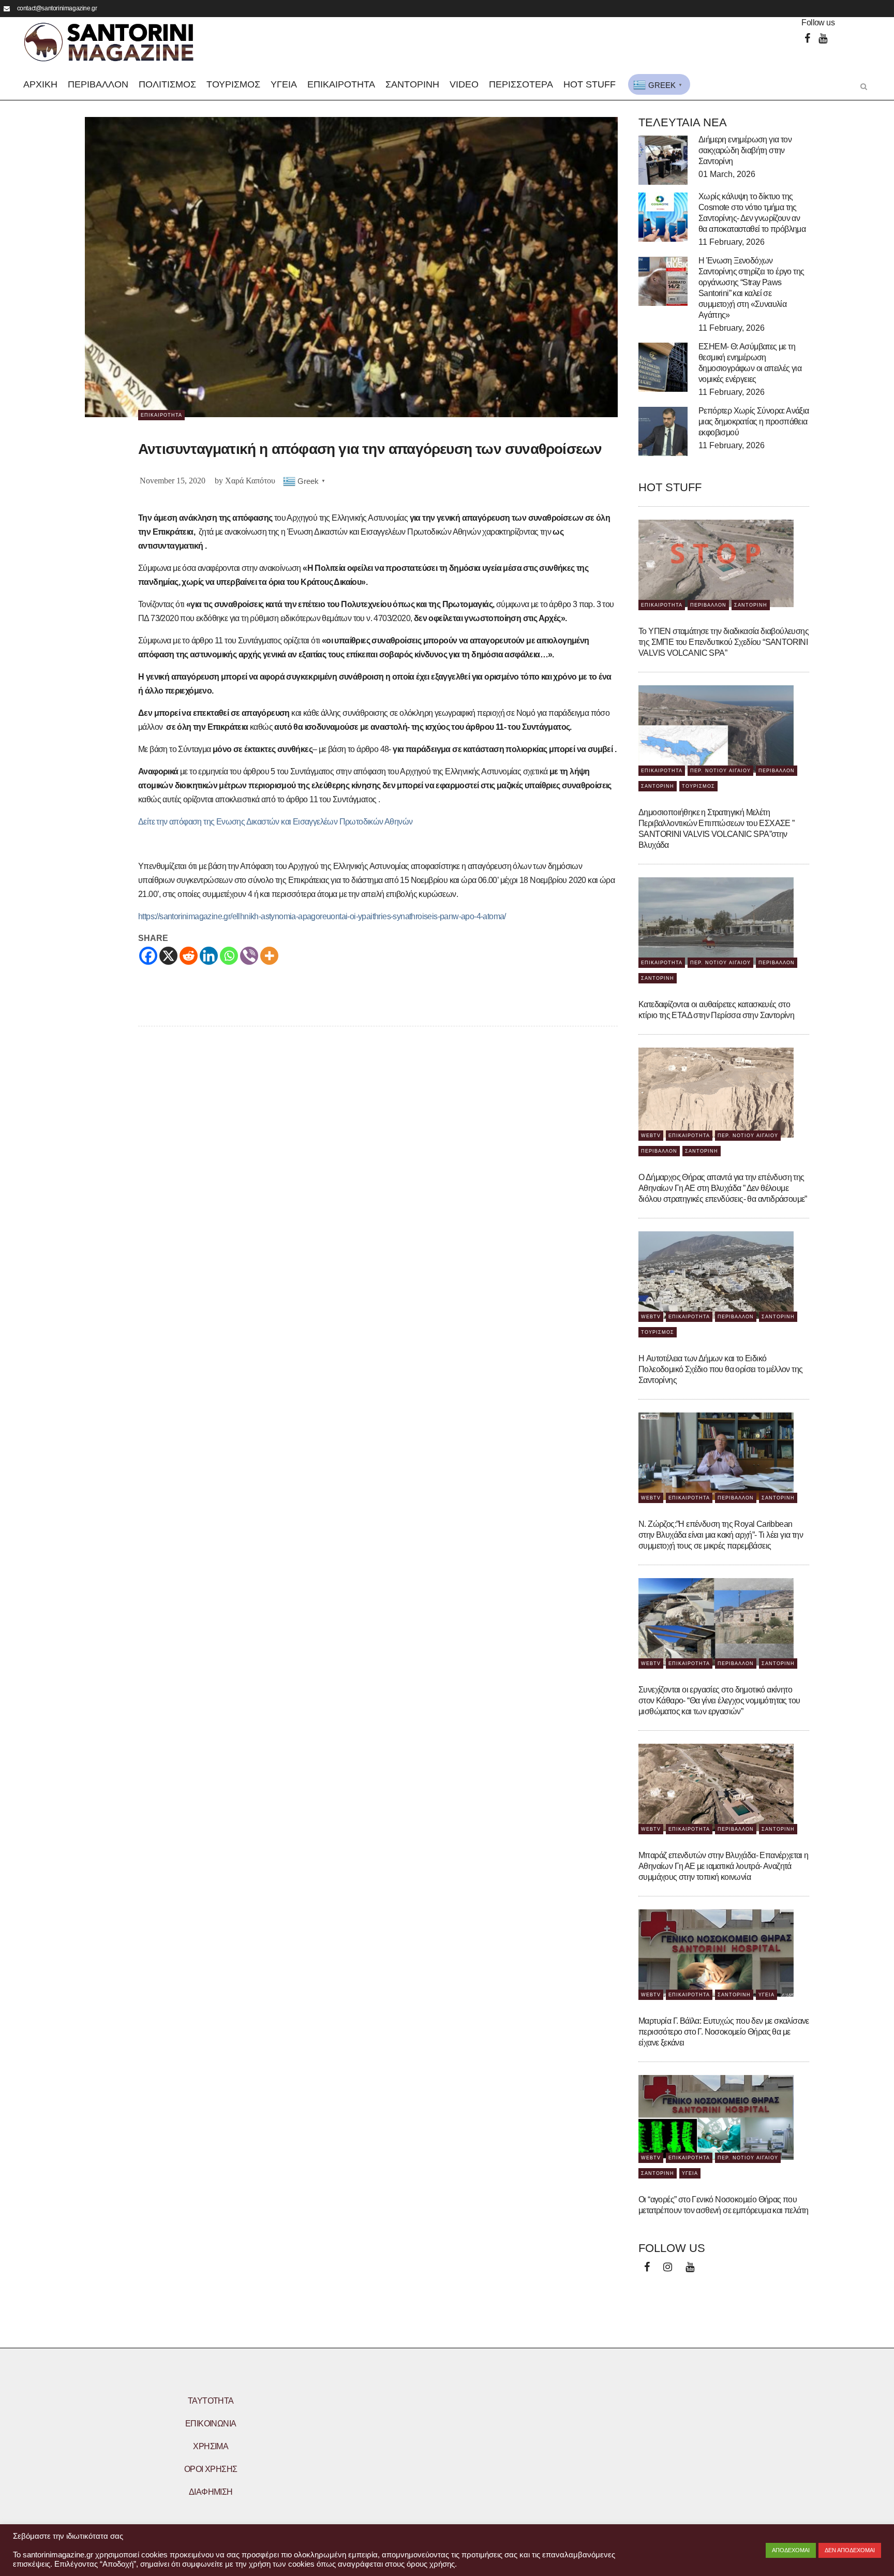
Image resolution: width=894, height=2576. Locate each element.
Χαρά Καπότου (250, 481)
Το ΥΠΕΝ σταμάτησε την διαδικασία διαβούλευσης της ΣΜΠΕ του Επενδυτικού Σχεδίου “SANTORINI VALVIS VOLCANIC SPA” (724, 642)
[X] (168, 956)
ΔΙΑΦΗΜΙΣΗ (211, 2492)
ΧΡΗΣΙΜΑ (211, 2446)
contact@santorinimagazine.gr (57, 8)
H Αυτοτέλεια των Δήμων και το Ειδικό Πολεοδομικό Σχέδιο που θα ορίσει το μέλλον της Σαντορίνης (720, 1369)
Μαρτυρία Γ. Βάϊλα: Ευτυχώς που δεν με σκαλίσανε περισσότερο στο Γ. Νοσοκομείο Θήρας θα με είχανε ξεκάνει (724, 2032)
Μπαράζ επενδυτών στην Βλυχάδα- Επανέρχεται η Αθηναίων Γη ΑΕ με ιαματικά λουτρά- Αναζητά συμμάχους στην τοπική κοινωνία (724, 1866)
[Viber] (249, 956)
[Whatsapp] (229, 956)
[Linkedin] (209, 956)
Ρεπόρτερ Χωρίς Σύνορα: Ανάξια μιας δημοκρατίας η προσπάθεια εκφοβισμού (754, 422)
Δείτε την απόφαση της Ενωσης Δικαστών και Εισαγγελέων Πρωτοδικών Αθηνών (275, 822)
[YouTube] (823, 39)
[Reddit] (189, 956)
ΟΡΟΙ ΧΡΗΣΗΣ (211, 2469)
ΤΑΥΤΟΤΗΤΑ (211, 2401)
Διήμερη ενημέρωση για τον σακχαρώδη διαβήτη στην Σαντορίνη (745, 150)
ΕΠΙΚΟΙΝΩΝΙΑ (211, 2424)
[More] (269, 956)
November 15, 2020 (173, 481)
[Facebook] (807, 39)
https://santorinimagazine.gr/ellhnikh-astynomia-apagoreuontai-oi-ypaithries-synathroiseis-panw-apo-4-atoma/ (322, 916)
